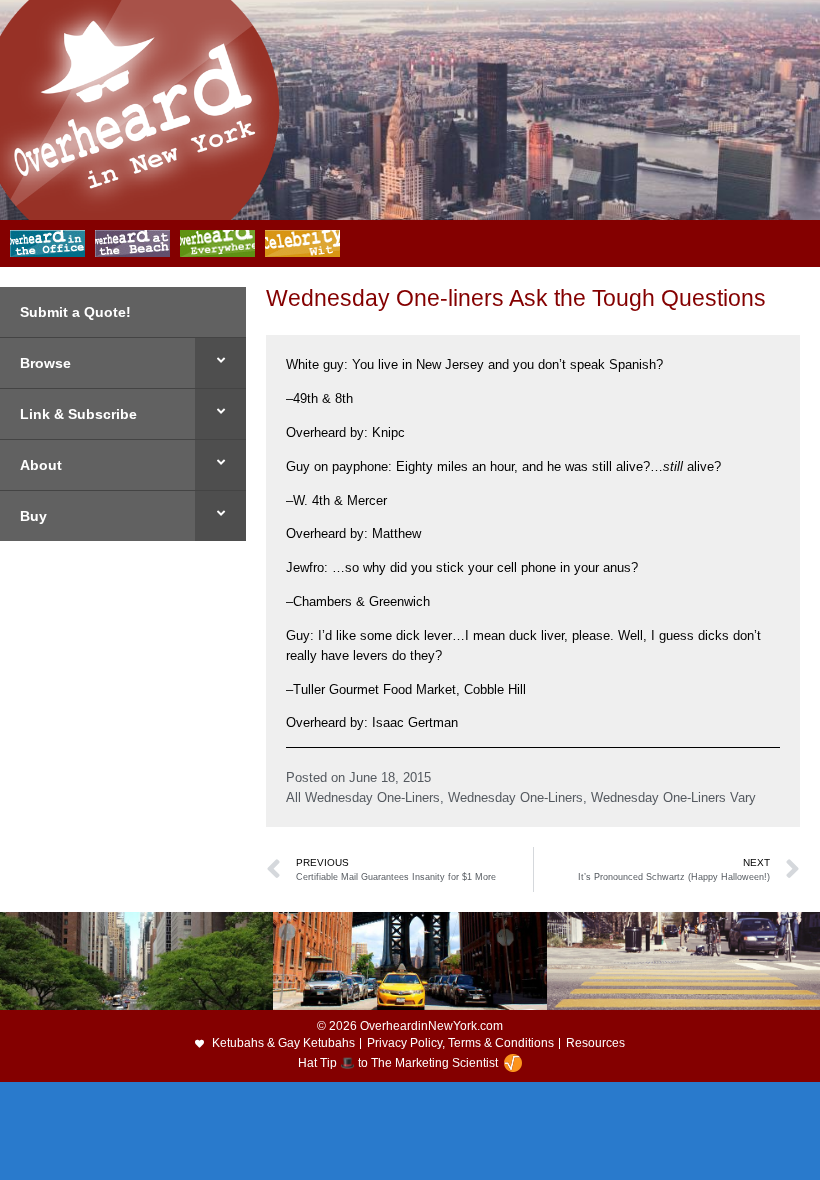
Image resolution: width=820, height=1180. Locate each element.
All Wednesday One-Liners (363, 797)
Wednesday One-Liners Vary (673, 797)
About (41, 465)
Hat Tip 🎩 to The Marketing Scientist (398, 1063)
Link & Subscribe (78, 414)
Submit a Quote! (75, 312)
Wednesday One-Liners (515, 797)
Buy (33, 516)
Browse (45, 363)
